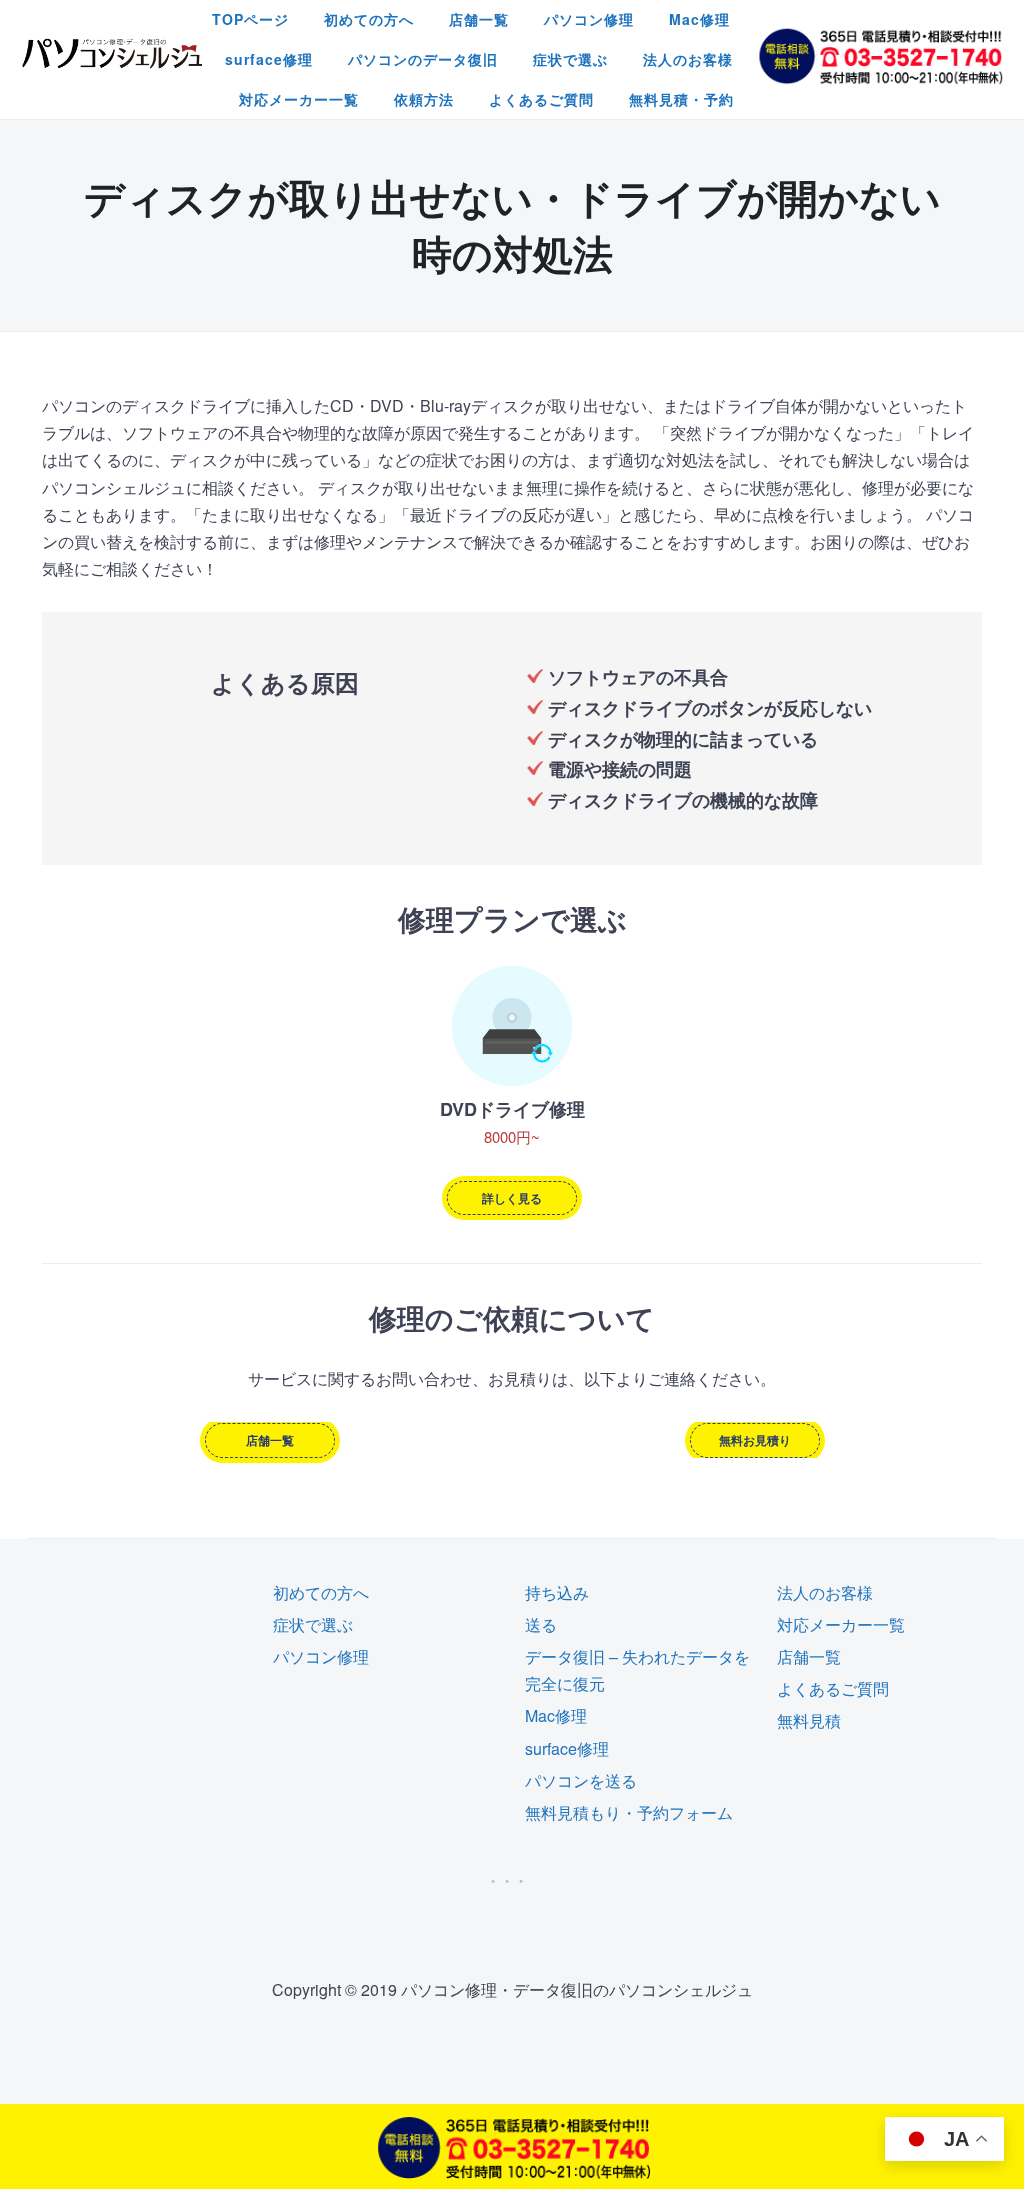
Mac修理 (699, 19)
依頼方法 (424, 99)
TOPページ (250, 19)
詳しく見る (512, 1198)
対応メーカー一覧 (299, 99)
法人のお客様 (688, 59)
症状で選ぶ (570, 59)
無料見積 (809, 1720)
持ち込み (557, 1592)
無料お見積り (755, 1440)
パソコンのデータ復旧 (423, 59)
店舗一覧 (479, 19)
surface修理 (269, 59)
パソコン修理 (589, 19)
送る (541, 1624)
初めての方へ (369, 19)
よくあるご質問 (541, 99)
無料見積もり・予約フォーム (629, 1812)
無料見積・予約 (681, 99)
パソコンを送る (581, 1780)
